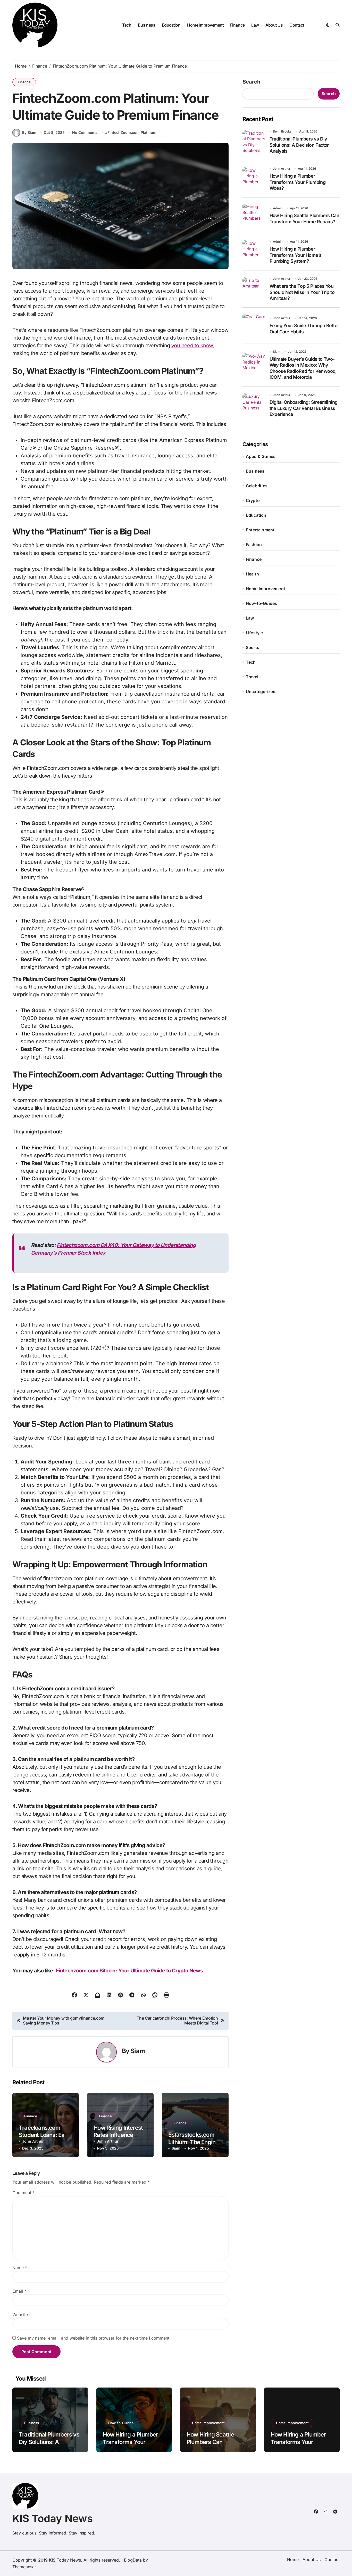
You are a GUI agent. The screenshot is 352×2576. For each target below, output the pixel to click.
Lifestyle (254, 633)
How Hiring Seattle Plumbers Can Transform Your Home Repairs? (215, 2446)
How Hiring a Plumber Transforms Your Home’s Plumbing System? (296, 255)
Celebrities (257, 486)
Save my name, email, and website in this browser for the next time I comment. (94, 2338)
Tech (127, 25)
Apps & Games (261, 456)
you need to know (192, 345)
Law (255, 25)
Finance (237, 25)
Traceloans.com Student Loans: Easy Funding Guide (45, 2135)
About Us (274, 25)
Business (146, 25)
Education (171, 25)
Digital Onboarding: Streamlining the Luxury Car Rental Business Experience (304, 408)
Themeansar (24, 2567)
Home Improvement (205, 25)
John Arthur (33, 2141)
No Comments (85, 132)
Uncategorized (261, 692)
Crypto (253, 500)
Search (251, 82)
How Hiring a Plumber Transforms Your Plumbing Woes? (298, 182)
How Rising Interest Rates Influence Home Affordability (118, 2135)
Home (293, 2559)
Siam (138, 2051)
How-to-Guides (262, 603)
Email (19, 2291)
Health (252, 574)
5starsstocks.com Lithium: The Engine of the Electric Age (193, 2142)
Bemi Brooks (282, 131)
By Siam (29, 132)
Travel (252, 677)
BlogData (133, 2560)
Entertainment (260, 530)
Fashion (254, 545)
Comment (23, 2193)
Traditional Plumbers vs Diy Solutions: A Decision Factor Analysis (299, 145)
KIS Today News (53, 2518)
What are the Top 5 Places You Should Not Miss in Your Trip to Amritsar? (302, 292)
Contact (297, 25)
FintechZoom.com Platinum (132, 132)
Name (20, 2268)
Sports (253, 647)
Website (20, 2315)
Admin (278, 208)
